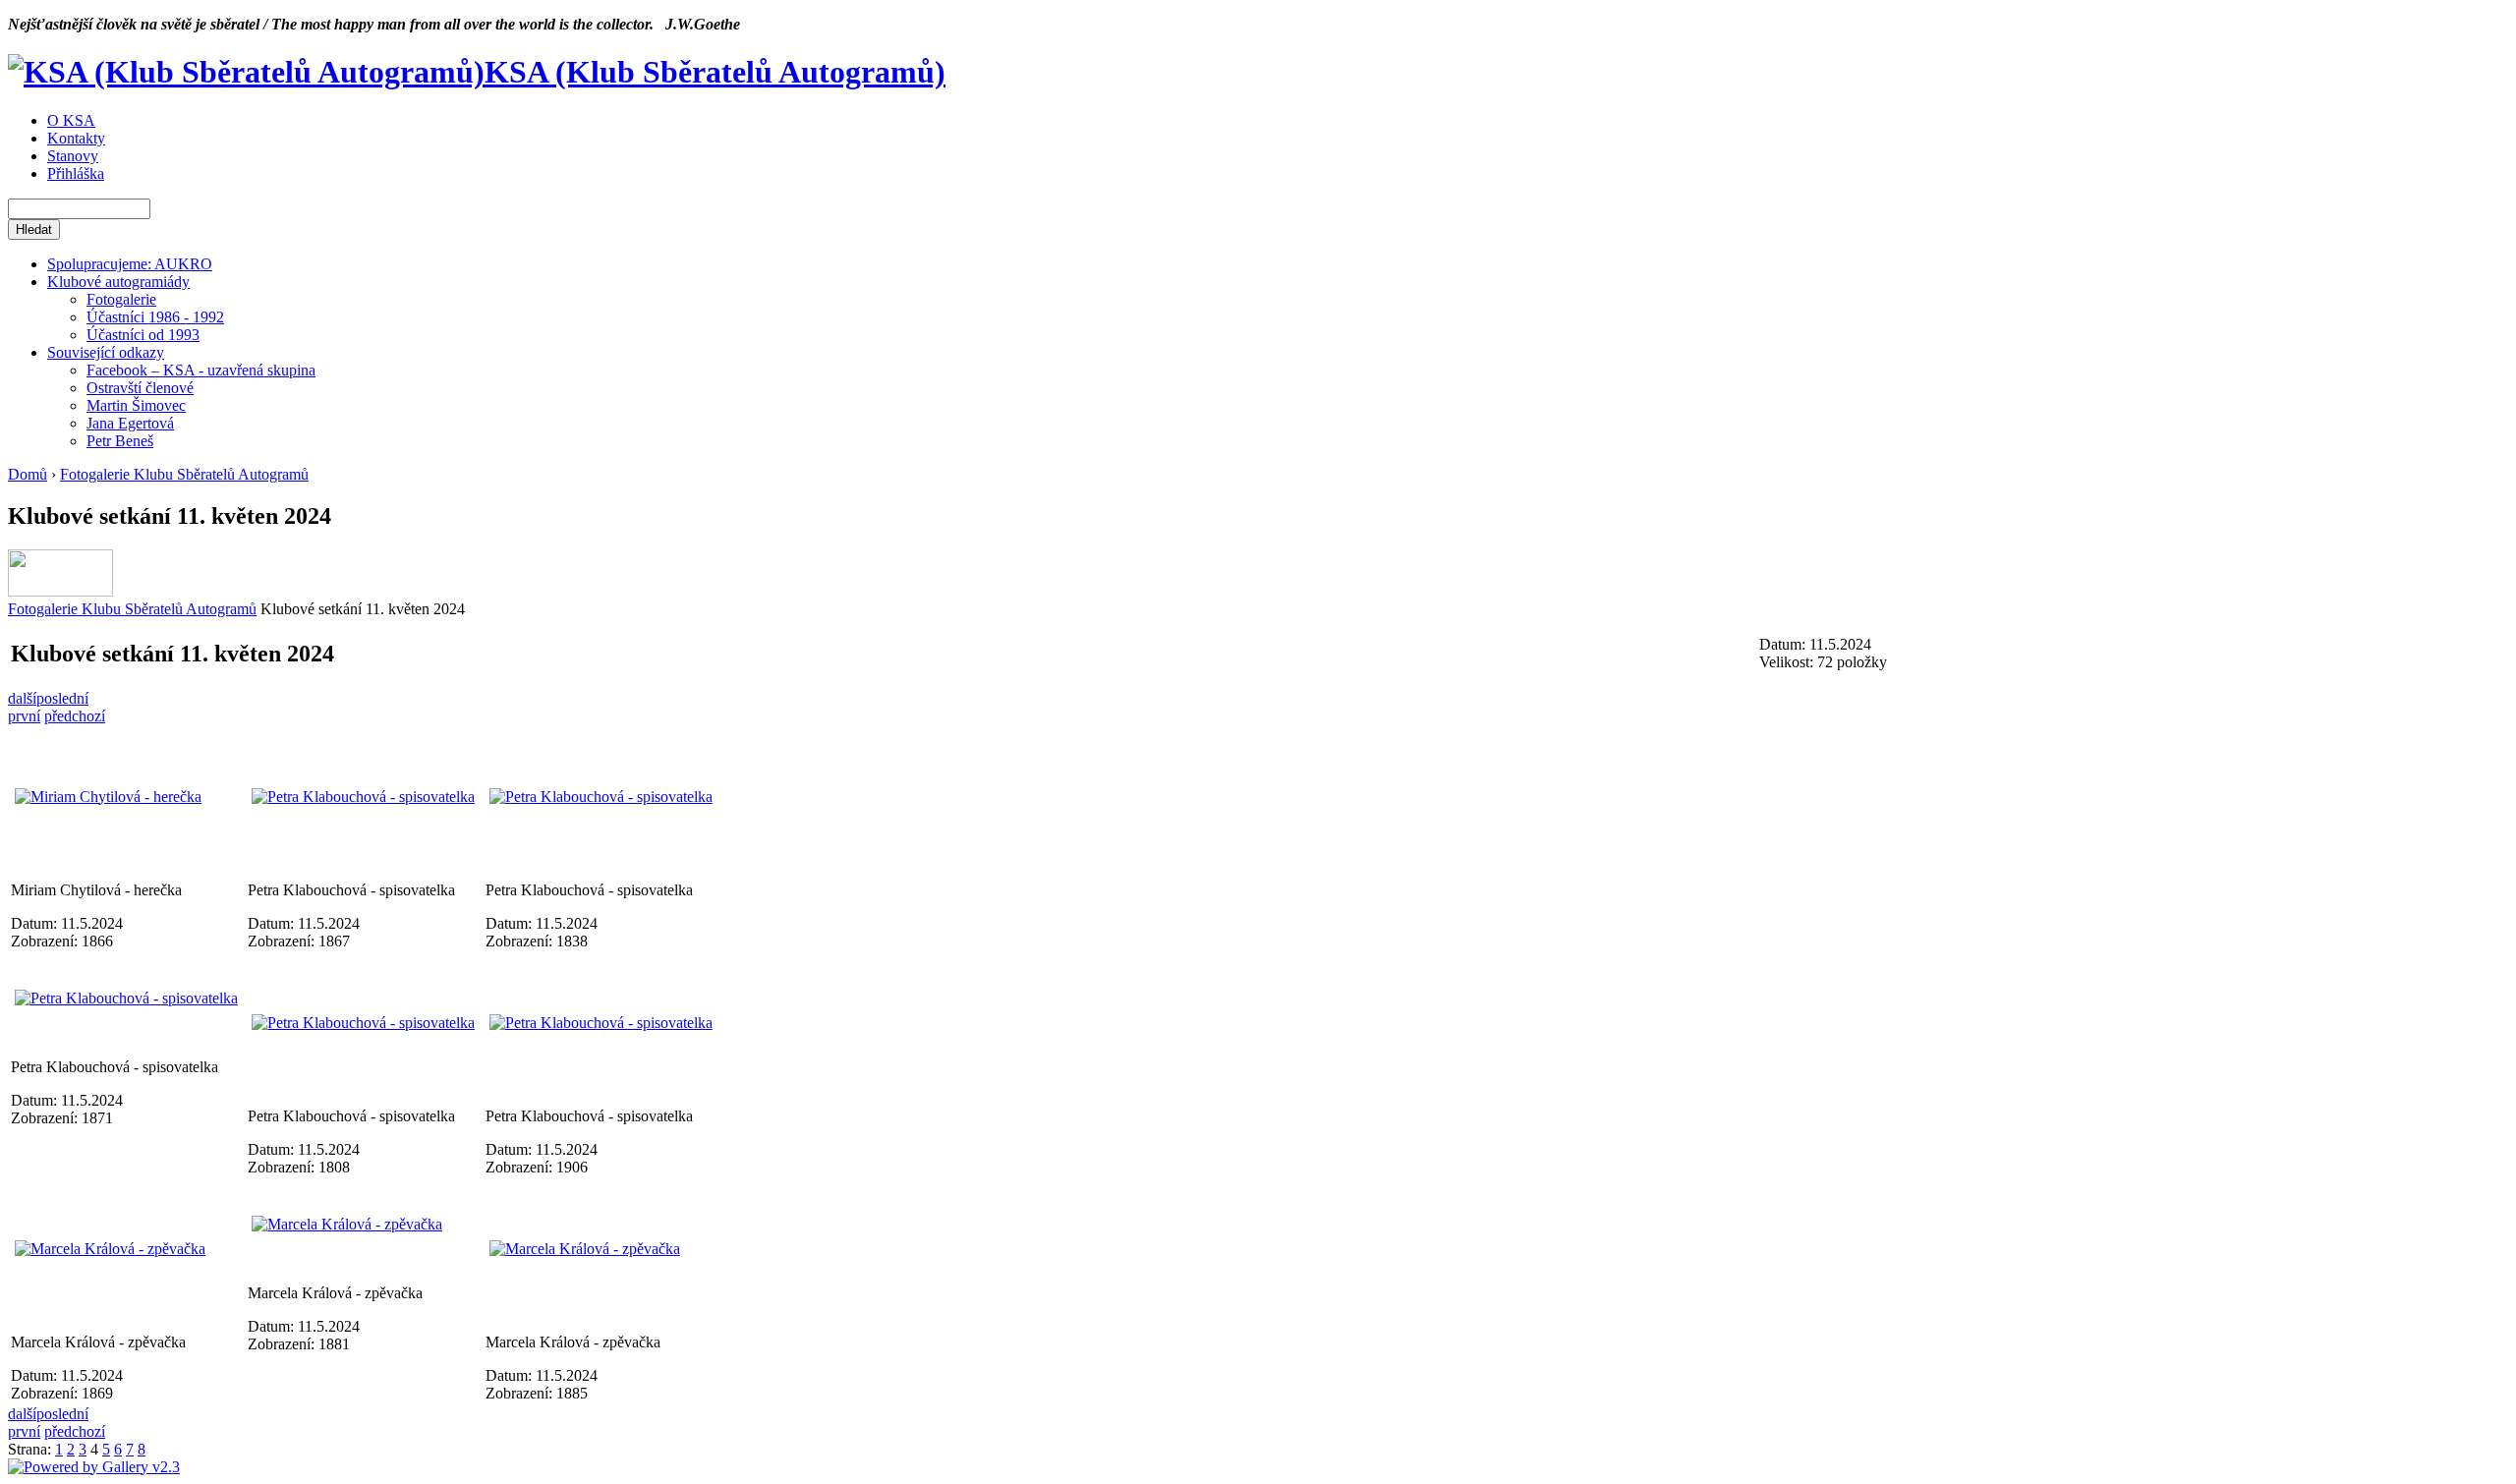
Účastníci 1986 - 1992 (155, 317)
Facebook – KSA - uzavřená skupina (201, 370)
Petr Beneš (120, 441)
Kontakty (76, 138)
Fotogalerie (121, 299)
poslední (62, 698)
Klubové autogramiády (118, 282)
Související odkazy (106, 352)
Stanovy (73, 156)
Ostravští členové (140, 388)
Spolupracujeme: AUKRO (130, 264)
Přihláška (76, 173)
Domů (28, 474)
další (22, 698)
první (24, 716)
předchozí (75, 716)
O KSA (71, 120)
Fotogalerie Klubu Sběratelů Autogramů (184, 474)
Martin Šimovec (136, 405)
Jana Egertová (130, 423)
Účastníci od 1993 (143, 335)
